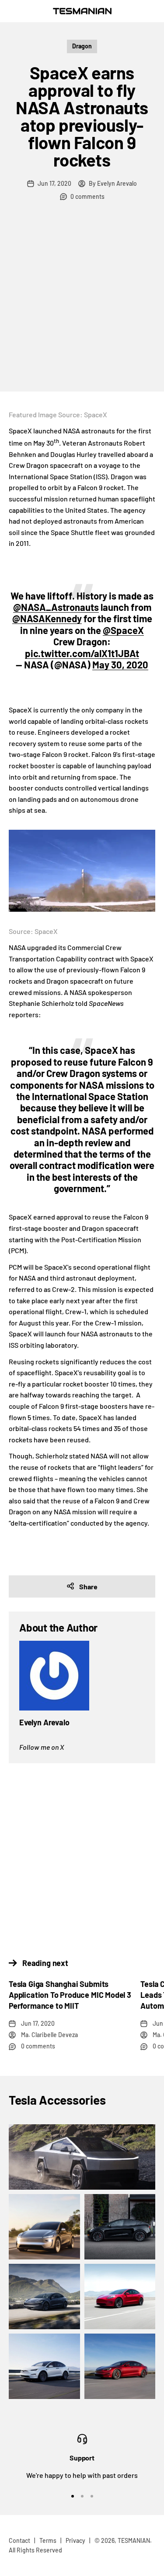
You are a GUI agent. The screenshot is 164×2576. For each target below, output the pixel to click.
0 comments (87, 196)
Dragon (82, 46)
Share (88, 1586)
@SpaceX (123, 630)
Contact (19, 2540)
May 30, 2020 (120, 664)
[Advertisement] (82, 305)
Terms (48, 2540)
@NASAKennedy (47, 618)
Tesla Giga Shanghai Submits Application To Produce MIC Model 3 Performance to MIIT (70, 1995)
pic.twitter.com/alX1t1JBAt (82, 653)
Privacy (75, 2540)
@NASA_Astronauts (56, 607)
